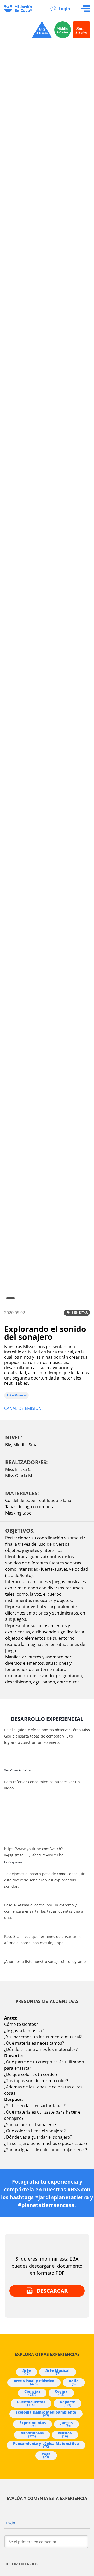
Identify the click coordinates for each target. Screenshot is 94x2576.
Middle (20, 1445)
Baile (74, 2382)
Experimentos (33, 2424)
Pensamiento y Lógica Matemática (46, 2445)
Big (8, 1445)
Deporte (67, 2403)
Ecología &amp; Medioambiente (46, 2414)
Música (65, 2434)
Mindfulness (32, 2434)
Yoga (46, 2455)
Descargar (52, 2291)
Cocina (61, 2393)
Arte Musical (16, 1395)
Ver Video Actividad (18, 1770)
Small (34, 1445)
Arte (27, 2372)
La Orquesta (13, 1862)
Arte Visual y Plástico (34, 2382)
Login (64, 9)
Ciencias (32, 2393)
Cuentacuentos (31, 2403)
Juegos (66, 2424)
